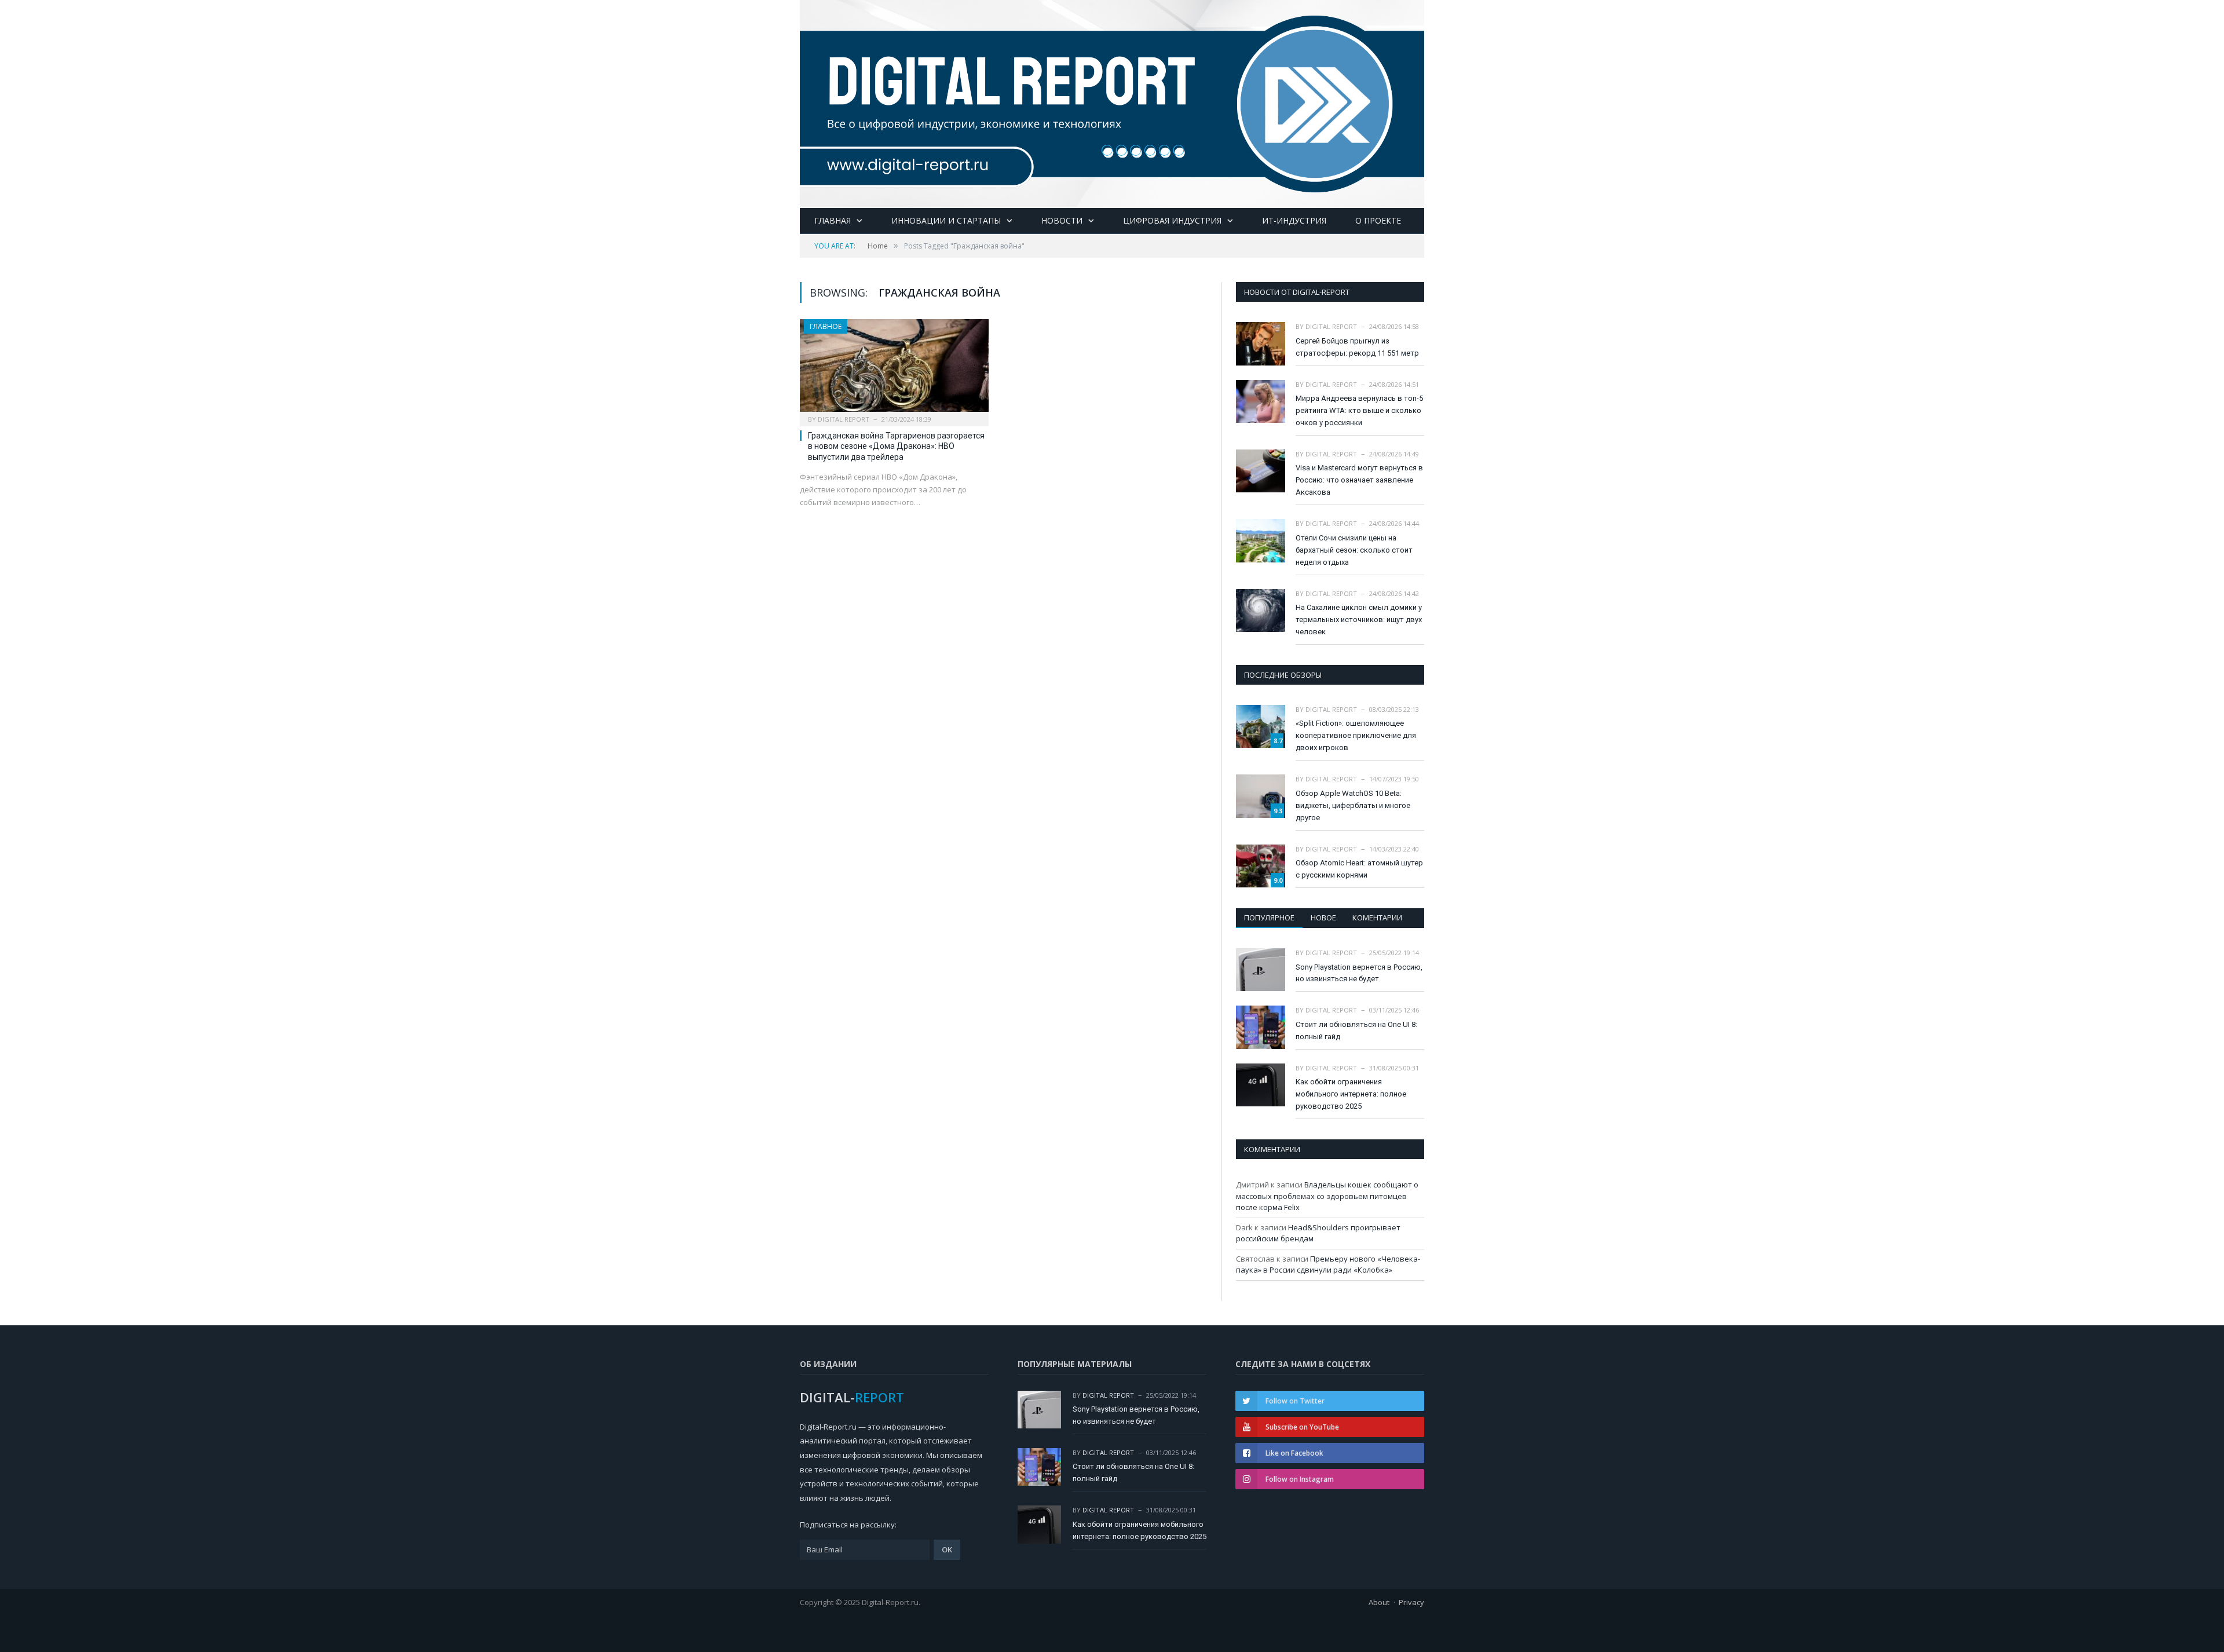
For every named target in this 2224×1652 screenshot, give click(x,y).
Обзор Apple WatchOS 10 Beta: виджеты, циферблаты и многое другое (1353, 805)
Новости (1062, 220)
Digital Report (844, 419)
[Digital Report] (1112, 102)
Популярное (1269, 918)
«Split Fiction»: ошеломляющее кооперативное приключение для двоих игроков (1356, 735)
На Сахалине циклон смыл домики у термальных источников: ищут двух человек (1359, 619)
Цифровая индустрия (1172, 220)
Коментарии (1377, 918)
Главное (826, 326)
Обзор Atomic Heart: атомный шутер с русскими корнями (1359, 869)
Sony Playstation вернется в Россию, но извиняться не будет (1359, 973)
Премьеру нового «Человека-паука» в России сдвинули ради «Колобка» (1328, 1264)
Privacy (1411, 1602)
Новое (1323, 918)
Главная (833, 220)
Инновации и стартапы (946, 220)
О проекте (1378, 220)
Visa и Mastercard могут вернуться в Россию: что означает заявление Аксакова (1359, 480)
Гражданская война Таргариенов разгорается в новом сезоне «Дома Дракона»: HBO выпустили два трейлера (896, 446)
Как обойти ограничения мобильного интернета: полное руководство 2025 (1351, 1094)
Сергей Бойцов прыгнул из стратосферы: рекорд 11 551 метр (1357, 347)
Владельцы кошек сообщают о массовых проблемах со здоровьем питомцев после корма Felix (1327, 1196)
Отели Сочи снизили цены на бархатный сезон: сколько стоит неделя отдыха (1354, 550)
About (1379, 1602)
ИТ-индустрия (1294, 220)
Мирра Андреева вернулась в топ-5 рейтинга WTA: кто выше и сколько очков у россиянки (1359, 410)
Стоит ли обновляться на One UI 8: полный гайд (1356, 1030)
